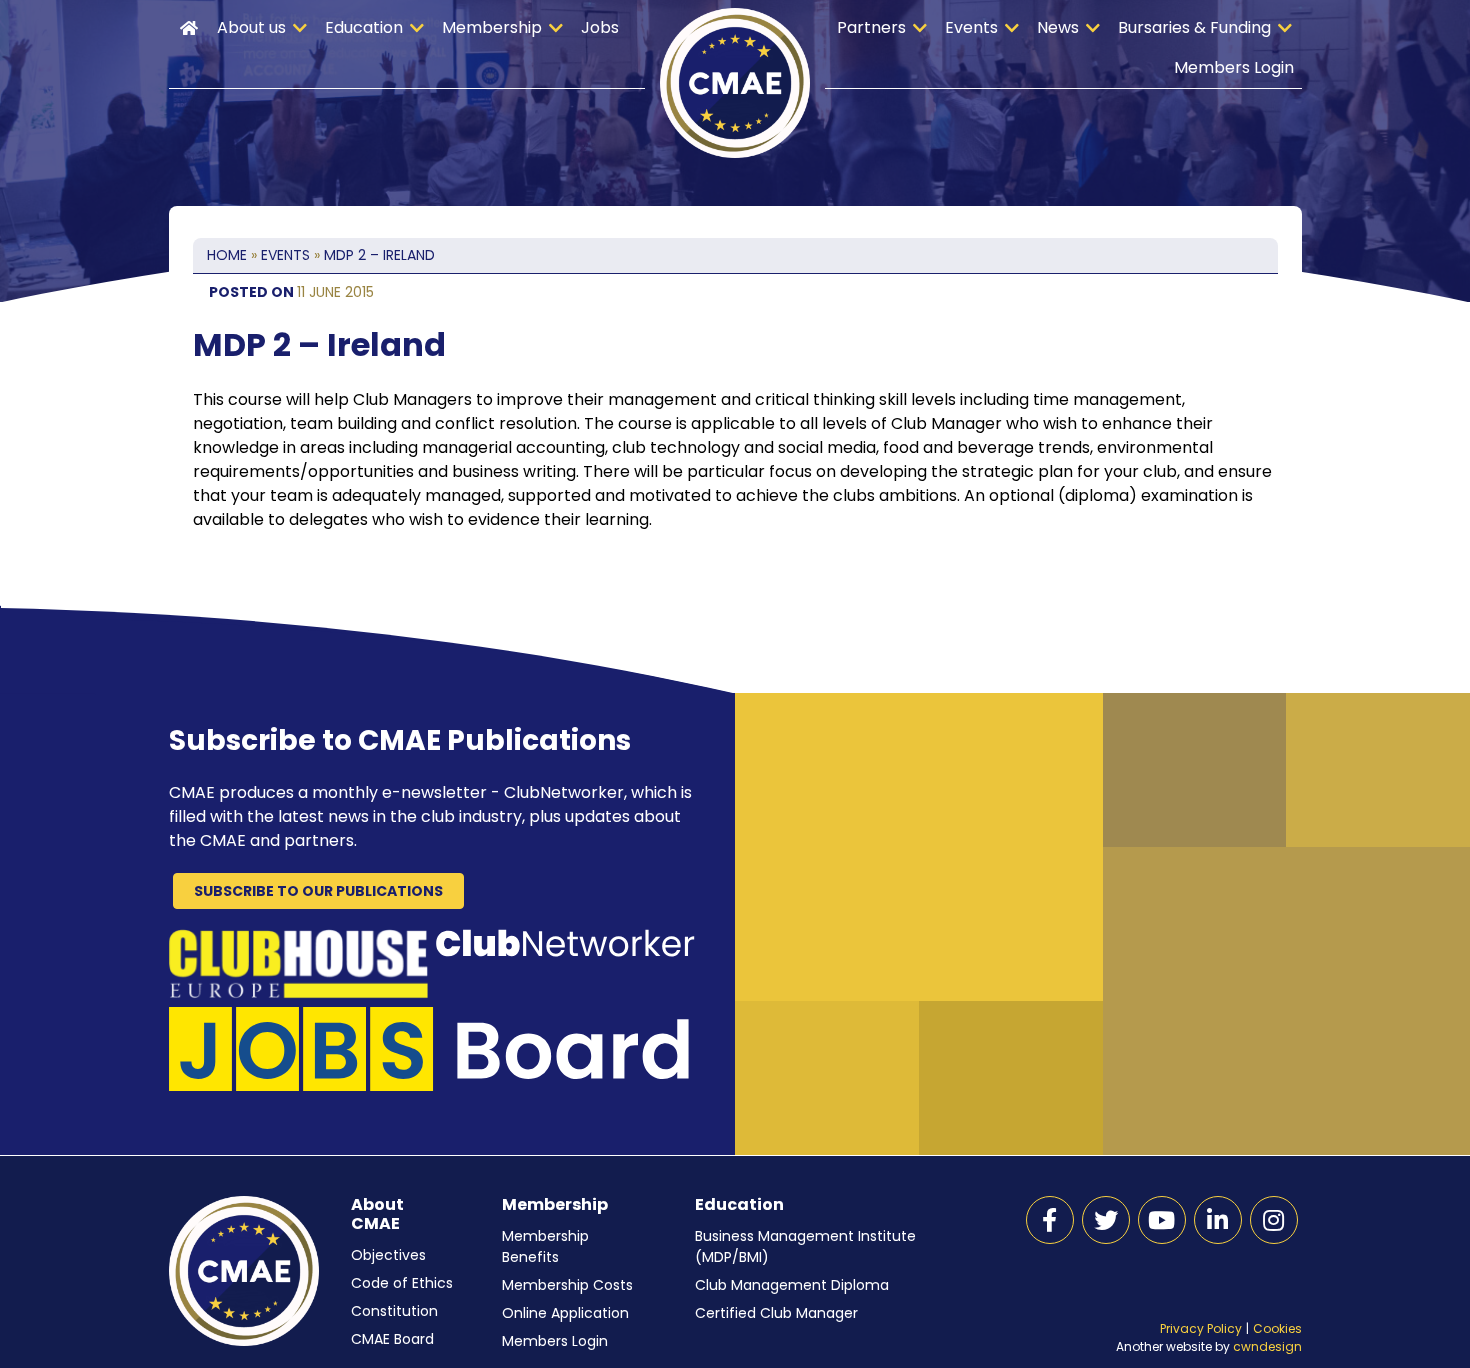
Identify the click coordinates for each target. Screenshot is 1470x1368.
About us (251, 27)
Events (971, 27)
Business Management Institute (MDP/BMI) (805, 1246)
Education (364, 27)
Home (189, 28)
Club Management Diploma (792, 1285)
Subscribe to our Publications (318, 891)
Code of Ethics (402, 1283)
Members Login (1234, 67)
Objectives (388, 1255)
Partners (871, 27)
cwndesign (1267, 1346)
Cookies (1277, 1328)
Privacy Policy (1201, 1328)
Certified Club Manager (776, 1313)
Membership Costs (567, 1285)
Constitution (394, 1311)
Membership (492, 27)
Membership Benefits (545, 1246)
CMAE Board (392, 1339)
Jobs (600, 27)
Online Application (565, 1313)
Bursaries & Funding (1194, 27)
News (1058, 27)
